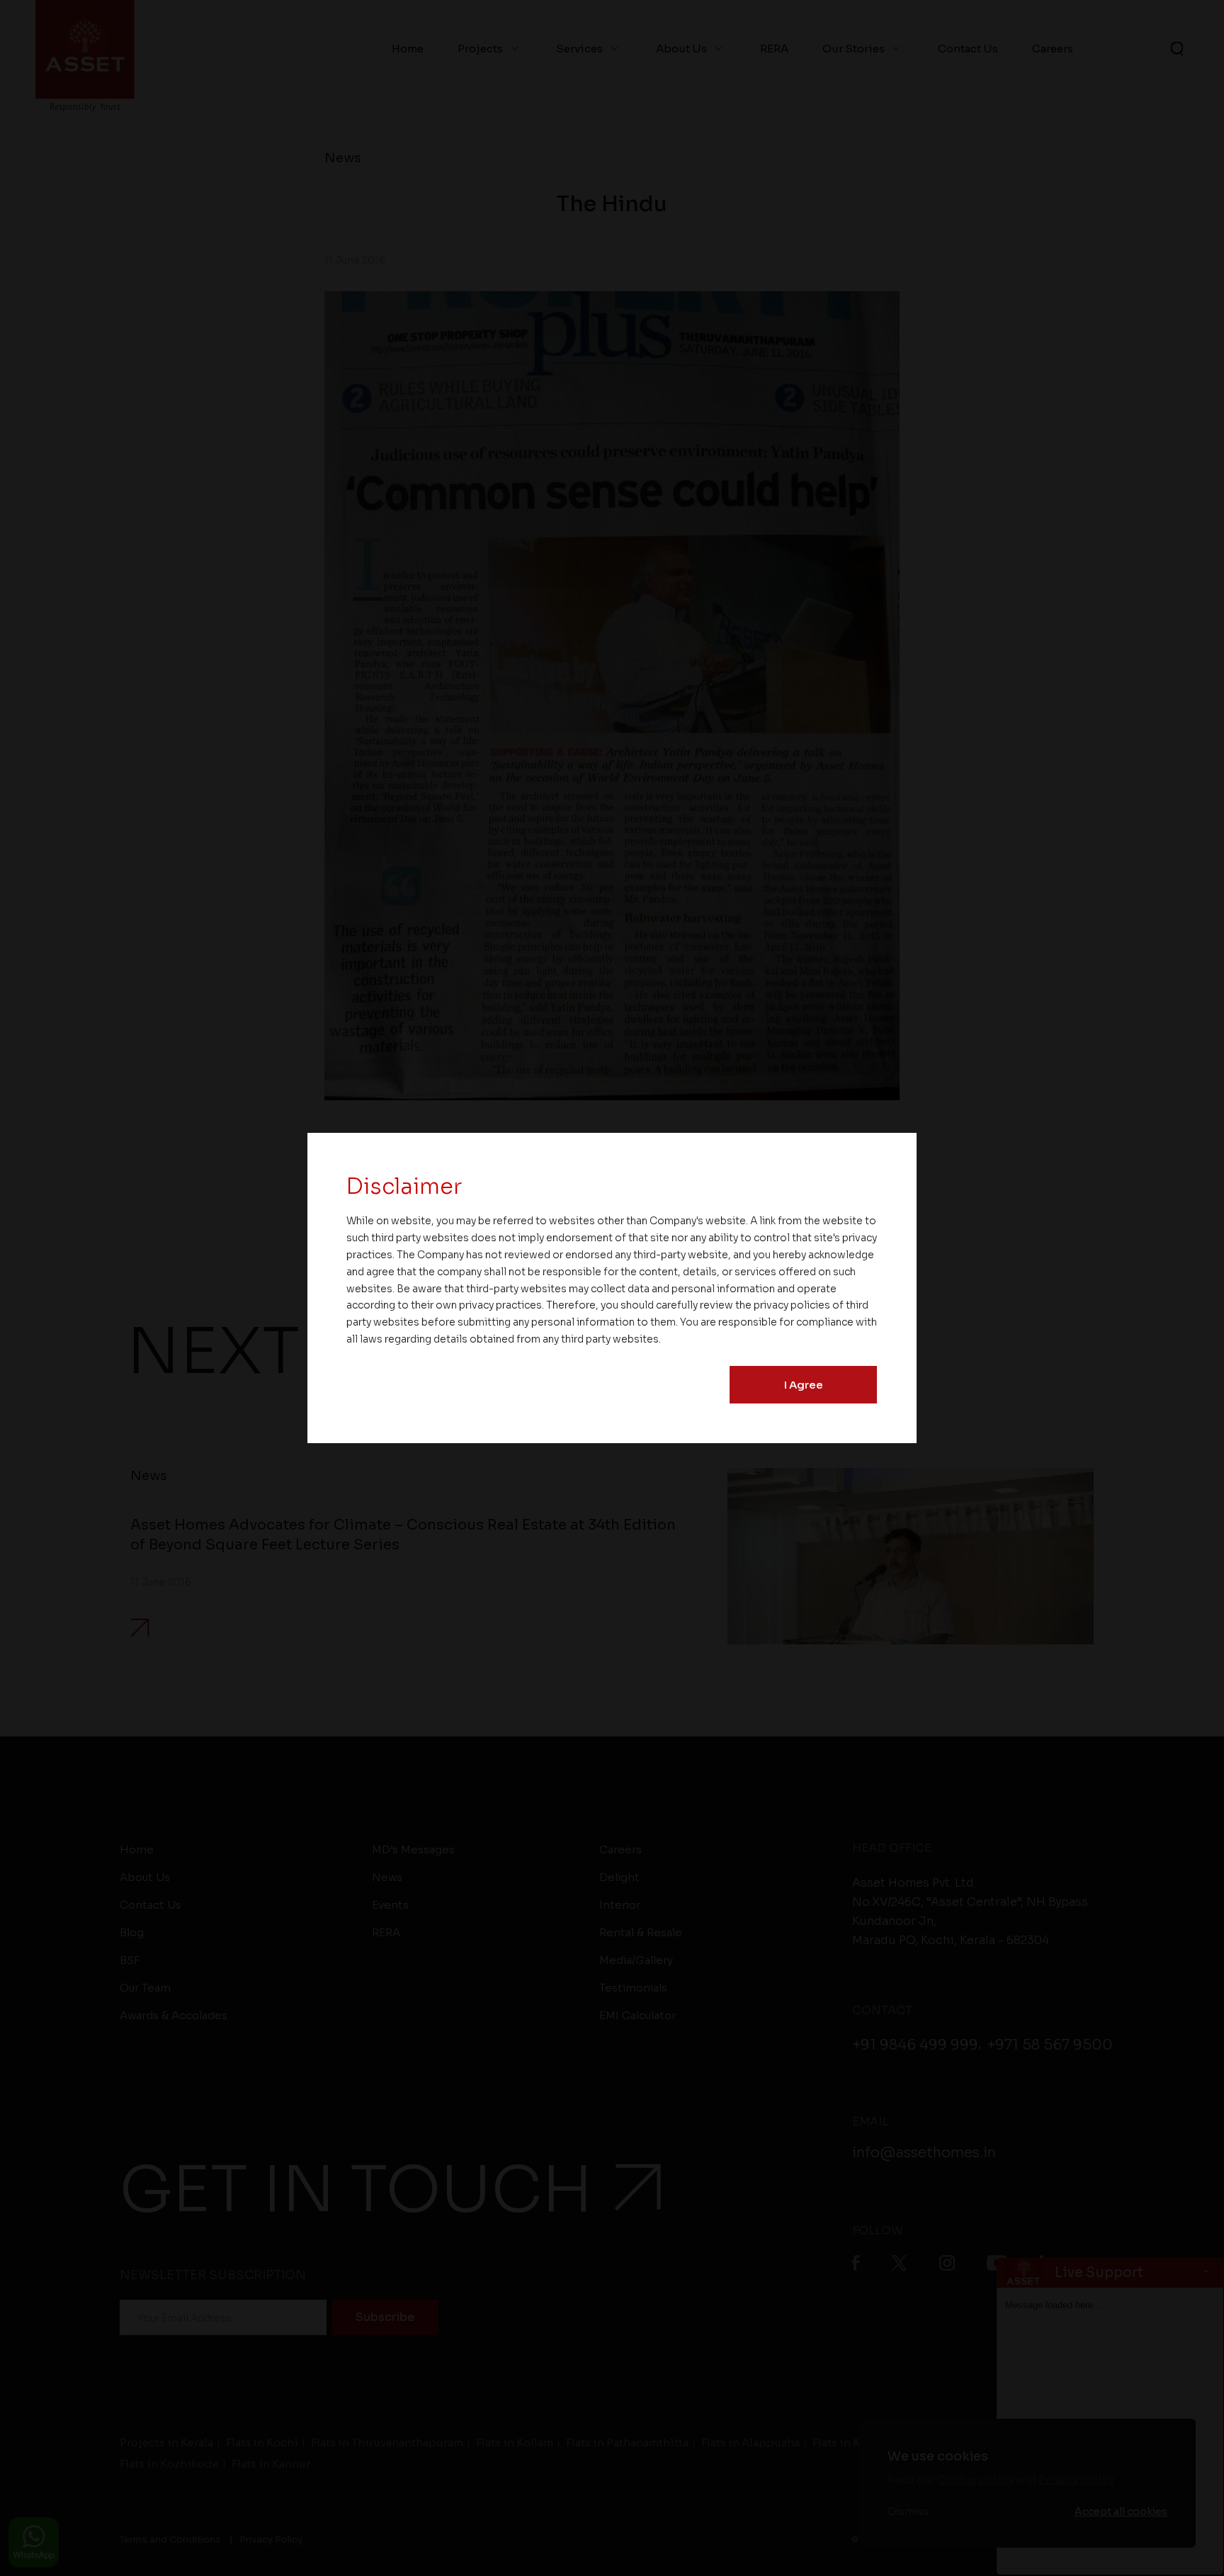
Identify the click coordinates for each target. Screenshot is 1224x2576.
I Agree (804, 1385)
